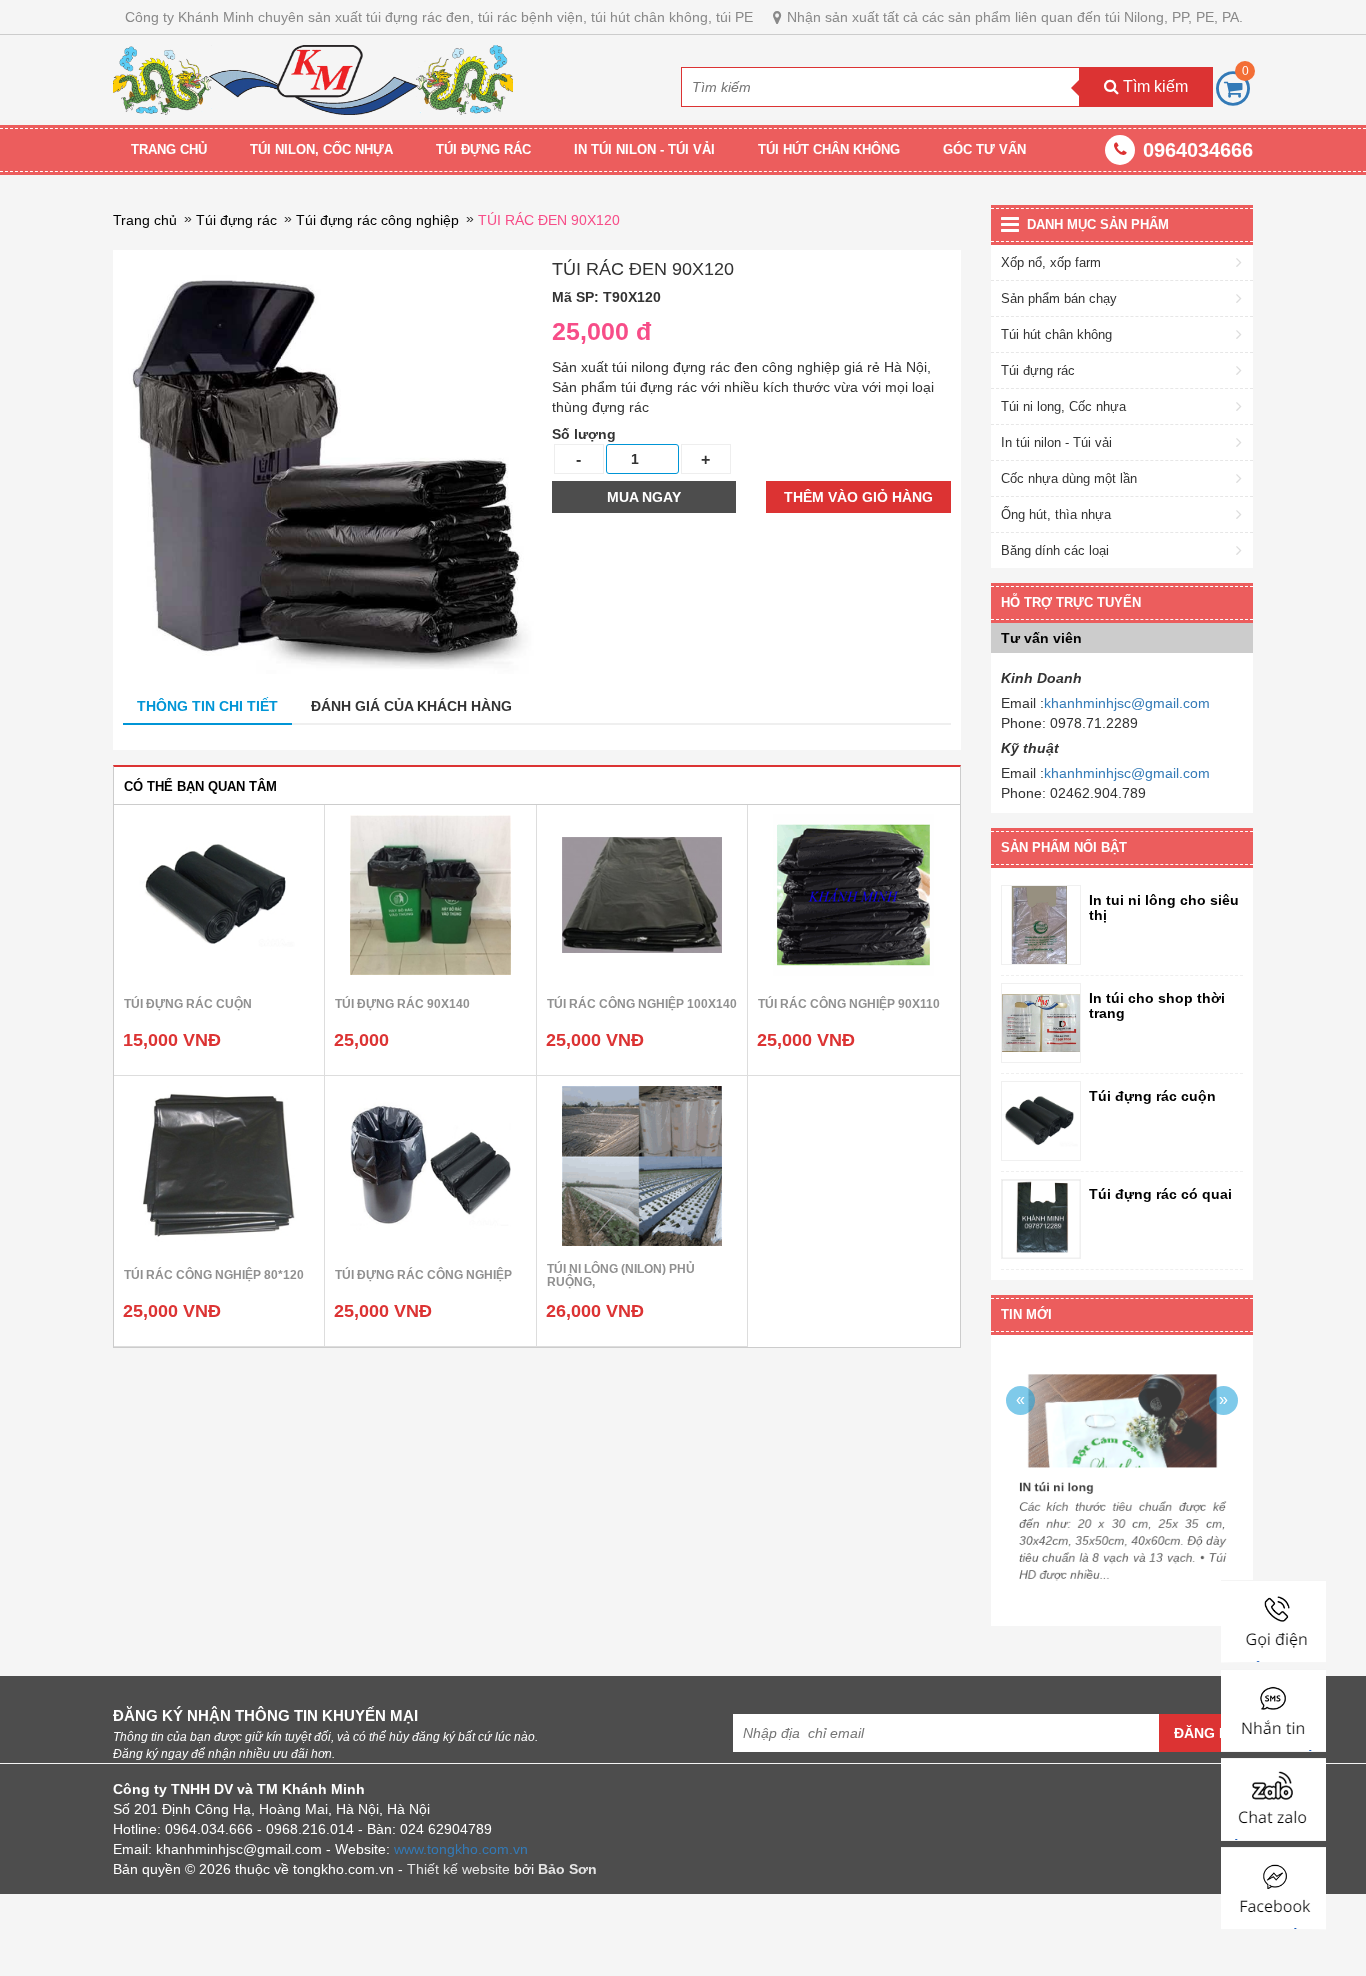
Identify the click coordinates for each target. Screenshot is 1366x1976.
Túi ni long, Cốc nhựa (1063, 406)
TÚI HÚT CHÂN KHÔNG (829, 149)
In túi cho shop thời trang (1157, 1006)
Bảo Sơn (567, 1869)
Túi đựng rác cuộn (1152, 1096)
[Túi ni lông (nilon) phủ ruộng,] (642, 1165)
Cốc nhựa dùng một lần (1069, 478)
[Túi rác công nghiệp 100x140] (642, 894)
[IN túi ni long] (1122, 1405)
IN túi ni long (1045, 1488)
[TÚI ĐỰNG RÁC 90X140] (430, 894)
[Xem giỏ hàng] (1233, 87)
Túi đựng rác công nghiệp (377, 220)
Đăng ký (1206, 1733)
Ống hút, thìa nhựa (1056, 514)
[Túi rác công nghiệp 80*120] (219, 1165)
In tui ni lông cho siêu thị (1164, 908)
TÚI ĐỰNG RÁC (483, 149)
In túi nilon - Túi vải (1056, 442)
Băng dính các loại (1055, 550)
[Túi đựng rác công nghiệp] (430, 1165)
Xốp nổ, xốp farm (1051, 262)
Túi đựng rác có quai (1160, 1194)
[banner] (313, 79)
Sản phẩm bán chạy (1059, 298)
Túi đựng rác (236, 220)
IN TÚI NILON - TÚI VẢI (644, 149)
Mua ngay (644, 497)
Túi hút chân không (1056, 334)
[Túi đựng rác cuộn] (219, 894)
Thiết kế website (458, 1869)
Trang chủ (169, 149)
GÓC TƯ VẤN (984, 149)
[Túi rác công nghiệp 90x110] (853, 894)
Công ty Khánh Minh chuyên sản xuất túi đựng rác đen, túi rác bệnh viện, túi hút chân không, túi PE (439, 17)
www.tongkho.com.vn (461, 1849)
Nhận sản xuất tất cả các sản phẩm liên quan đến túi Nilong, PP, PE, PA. (1015, 17)
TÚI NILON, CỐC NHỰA (321, 149)
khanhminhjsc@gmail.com (1127, 703)
